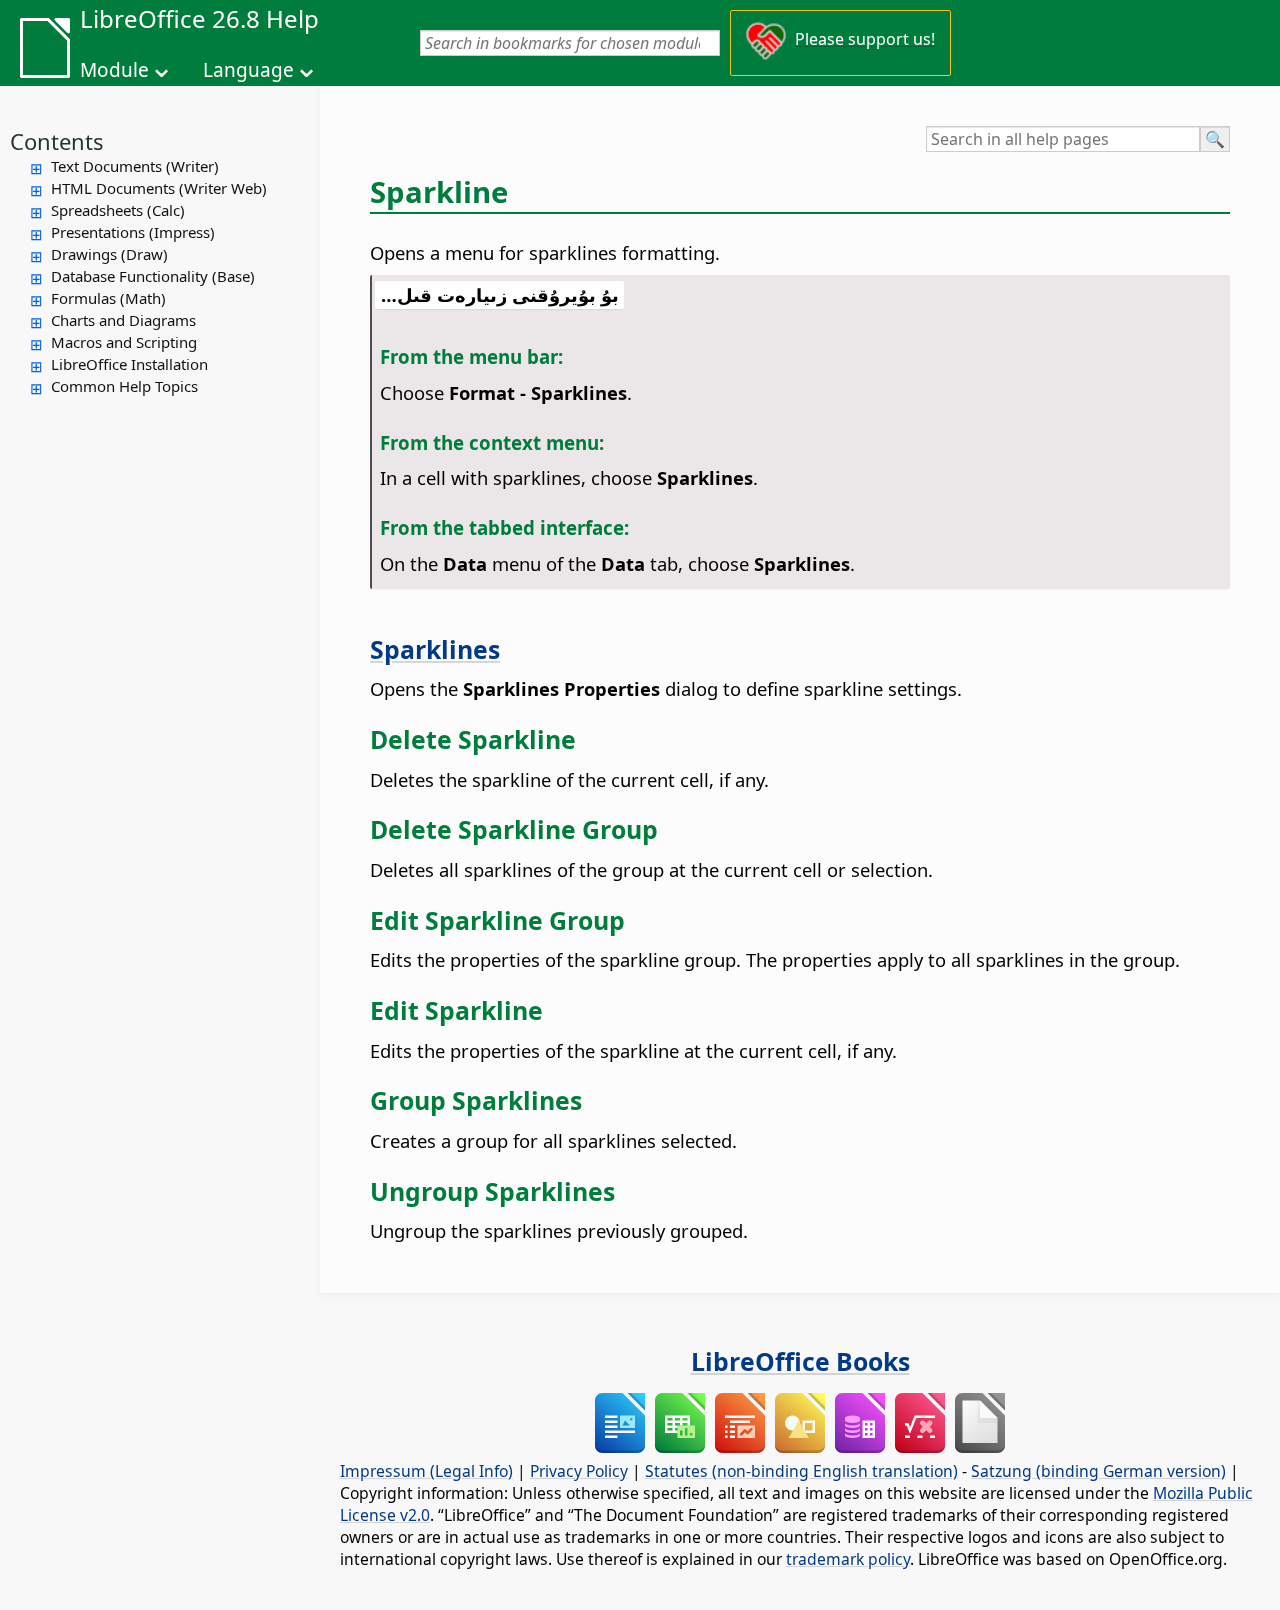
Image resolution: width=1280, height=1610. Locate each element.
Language (248, 70)
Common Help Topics (124, 386)
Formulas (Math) (108, 298)
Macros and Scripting (124, 342)
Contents (57, 141)
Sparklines (435, 649)
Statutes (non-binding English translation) (801, 1471)
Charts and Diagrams (123, 320)
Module (114, 70)
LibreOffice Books (800, 1361)
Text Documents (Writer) (135, 166)
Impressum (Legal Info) (426, 1471)
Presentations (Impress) (133, 232)
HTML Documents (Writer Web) (159, 188)
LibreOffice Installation (129, 364)
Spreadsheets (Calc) (118, 210)
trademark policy (848, 1559)
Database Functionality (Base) (153, 276)
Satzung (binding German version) (1098, 1471)
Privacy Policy (579, 1471)
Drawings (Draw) (109, 254)
